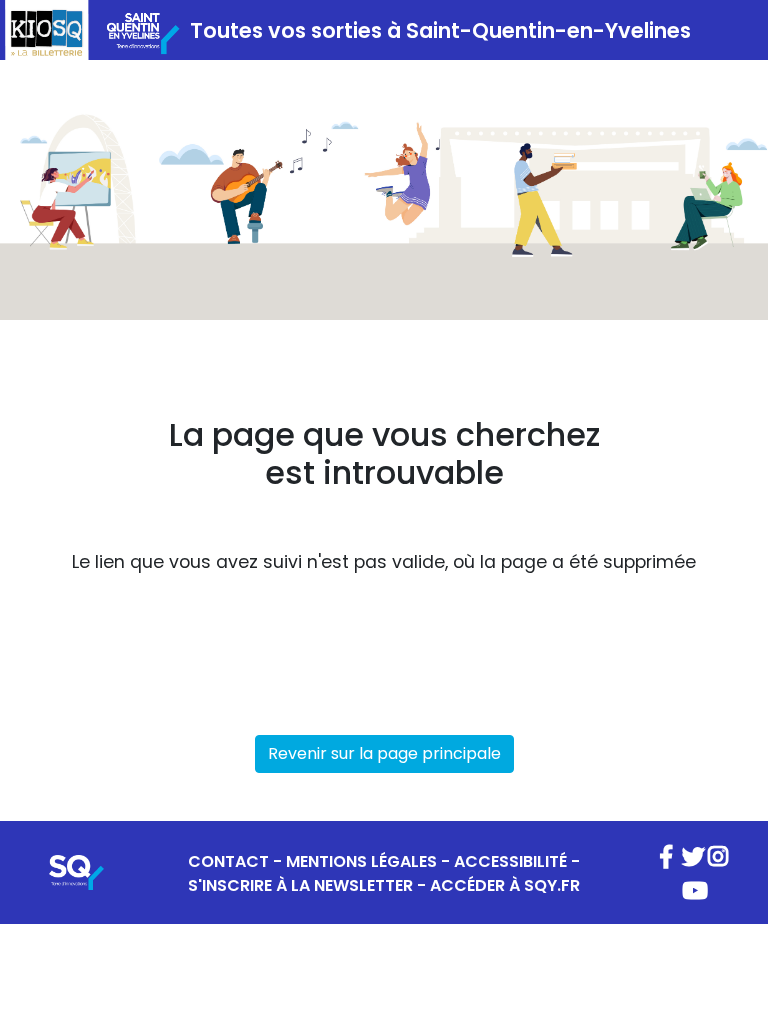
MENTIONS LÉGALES (361, 861)
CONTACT (228, 861)
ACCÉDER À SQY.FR (505, 885)
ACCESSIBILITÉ (510, 861)
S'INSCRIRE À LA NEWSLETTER (300, 885)
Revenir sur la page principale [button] (384, 753)
